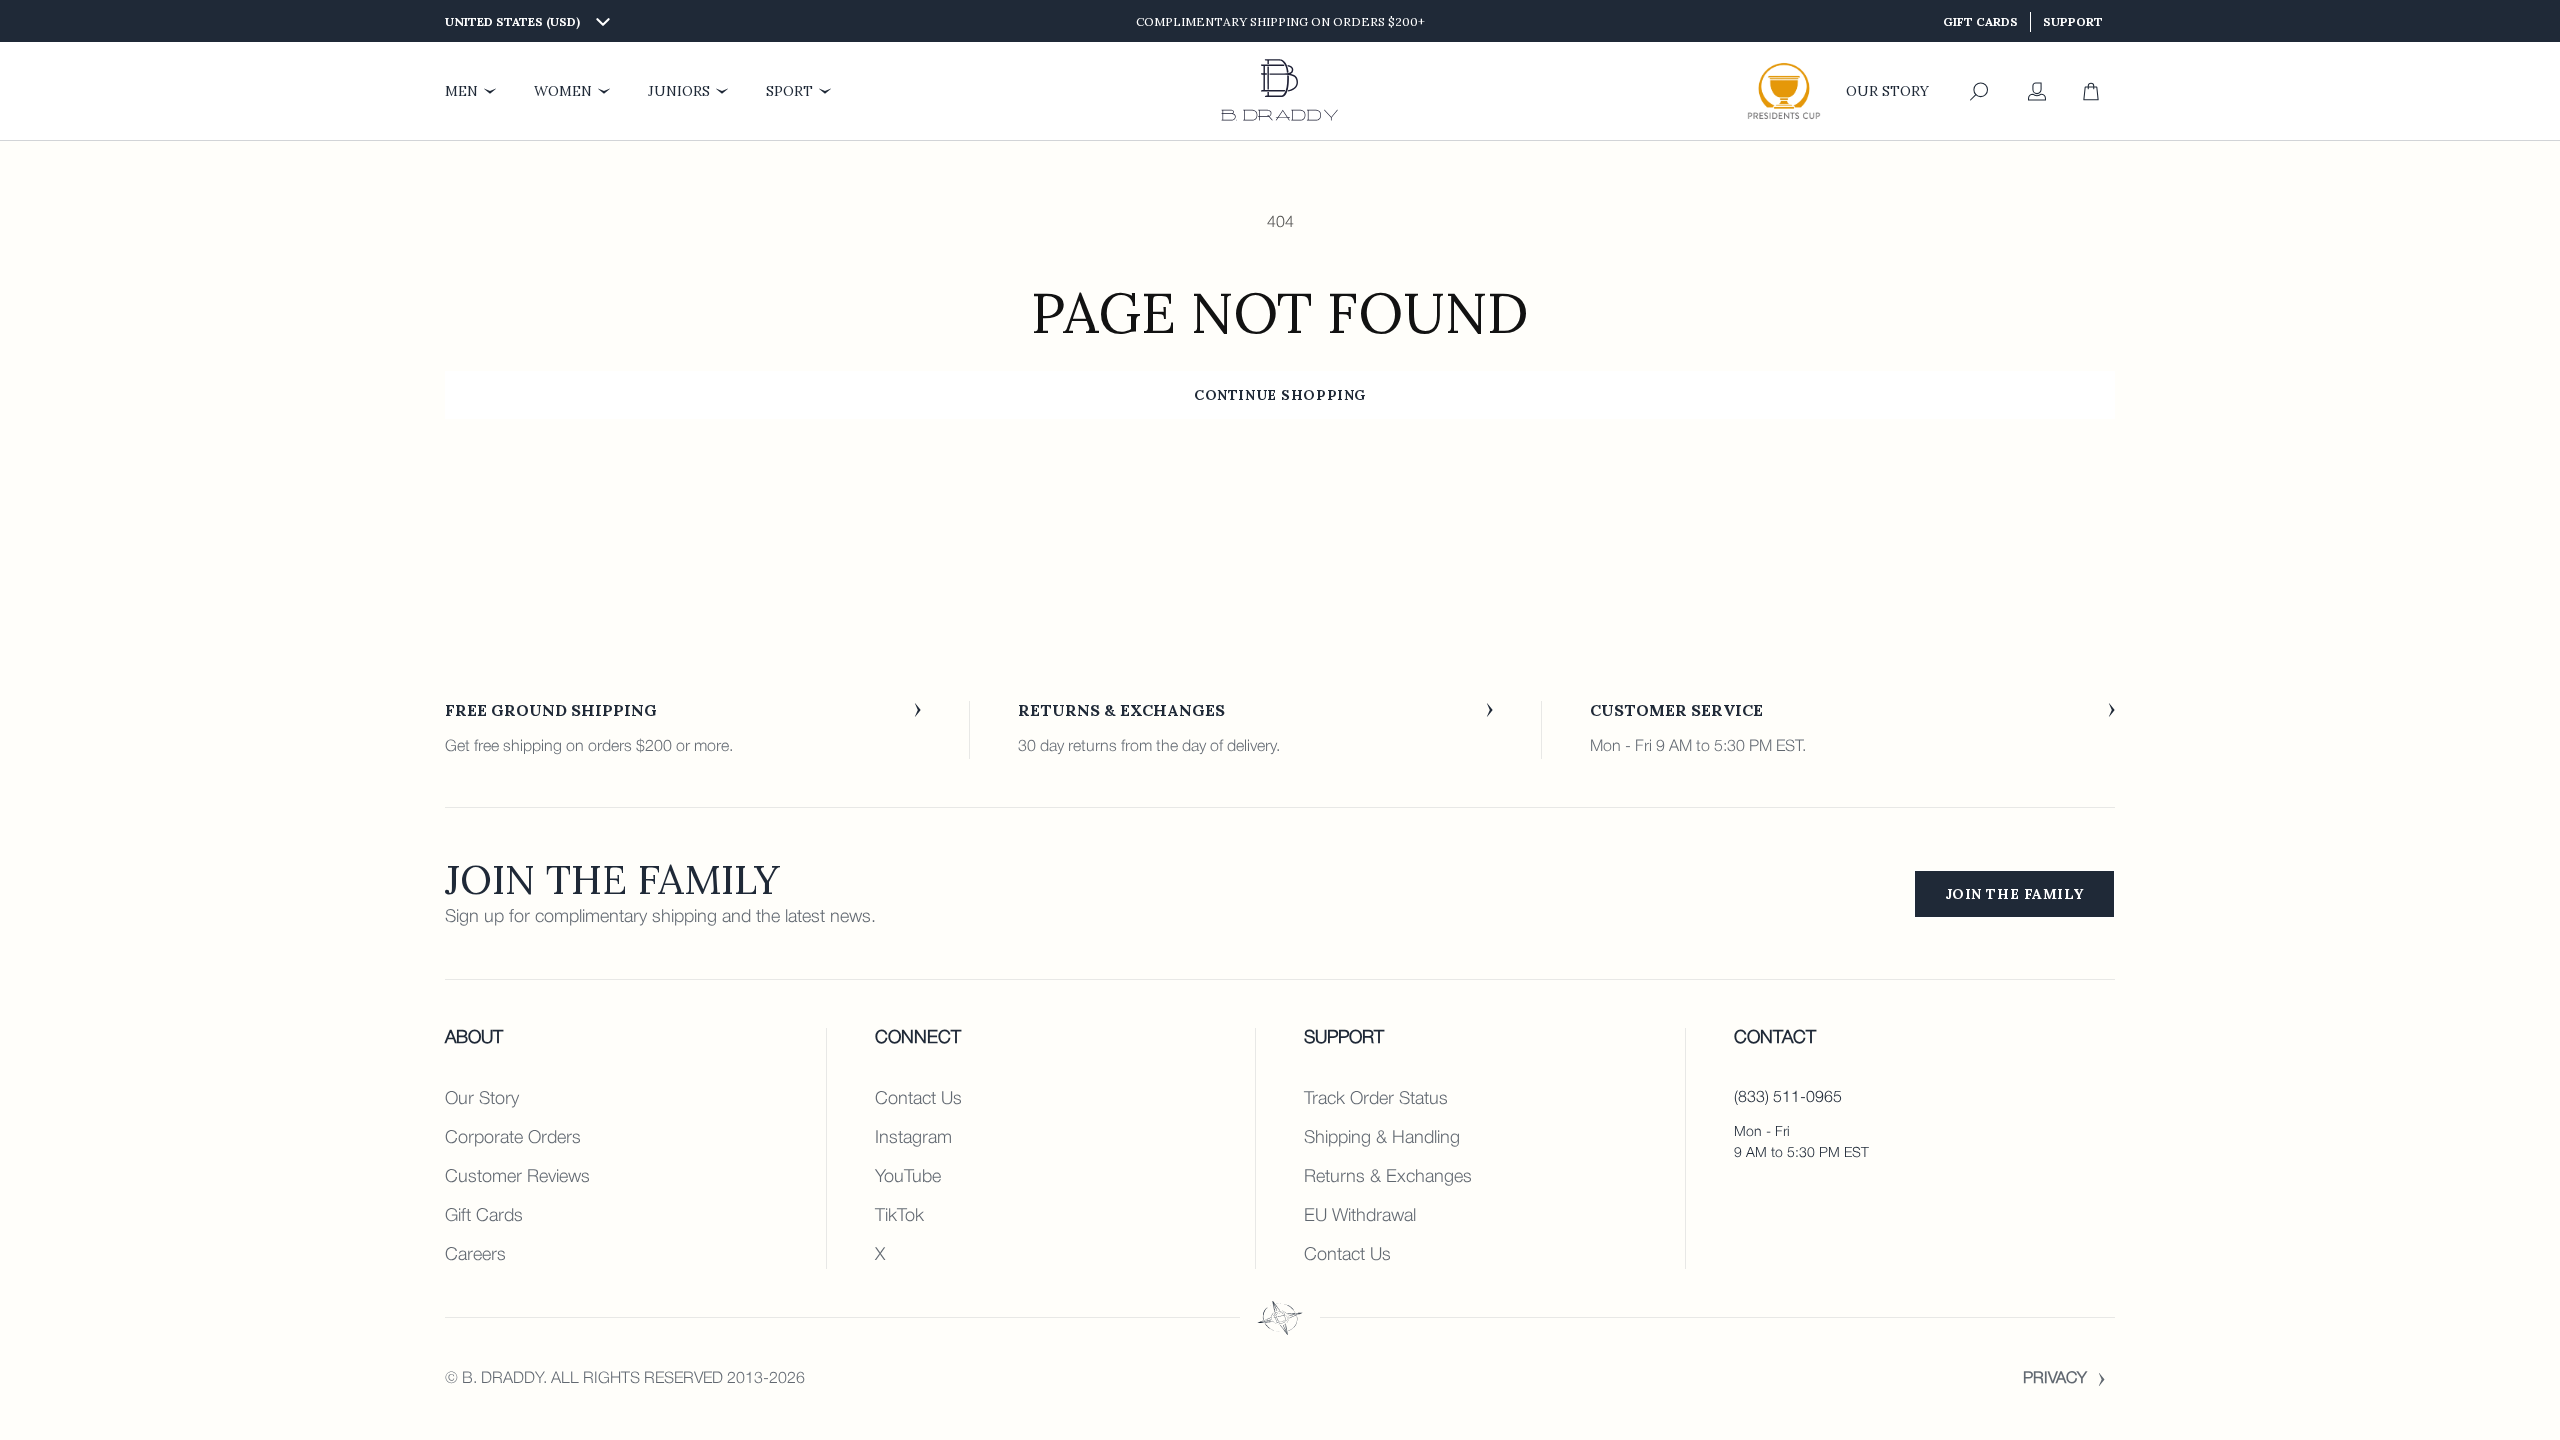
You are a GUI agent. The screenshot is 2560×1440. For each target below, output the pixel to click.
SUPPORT (2073, 21)
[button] (1979, 91)
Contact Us (918, 1099)
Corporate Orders (513, 1138)
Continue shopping (1280, 395)
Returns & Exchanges (1388, 1177)
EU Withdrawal (1360, 1216)
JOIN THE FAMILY (2014, 894)
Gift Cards (1980, 21)
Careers (475, 1255)
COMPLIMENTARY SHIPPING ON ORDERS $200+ (1280, 21)
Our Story (482, 1099)
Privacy (2055, 1379)
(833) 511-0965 (1788, 1098)
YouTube (908, 1177)
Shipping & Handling (1382, 1138)
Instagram (913, 1138)
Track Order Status (1376, 1099)
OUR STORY (1887, 91)
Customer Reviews (517, 1177)
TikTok (899, 1216)
